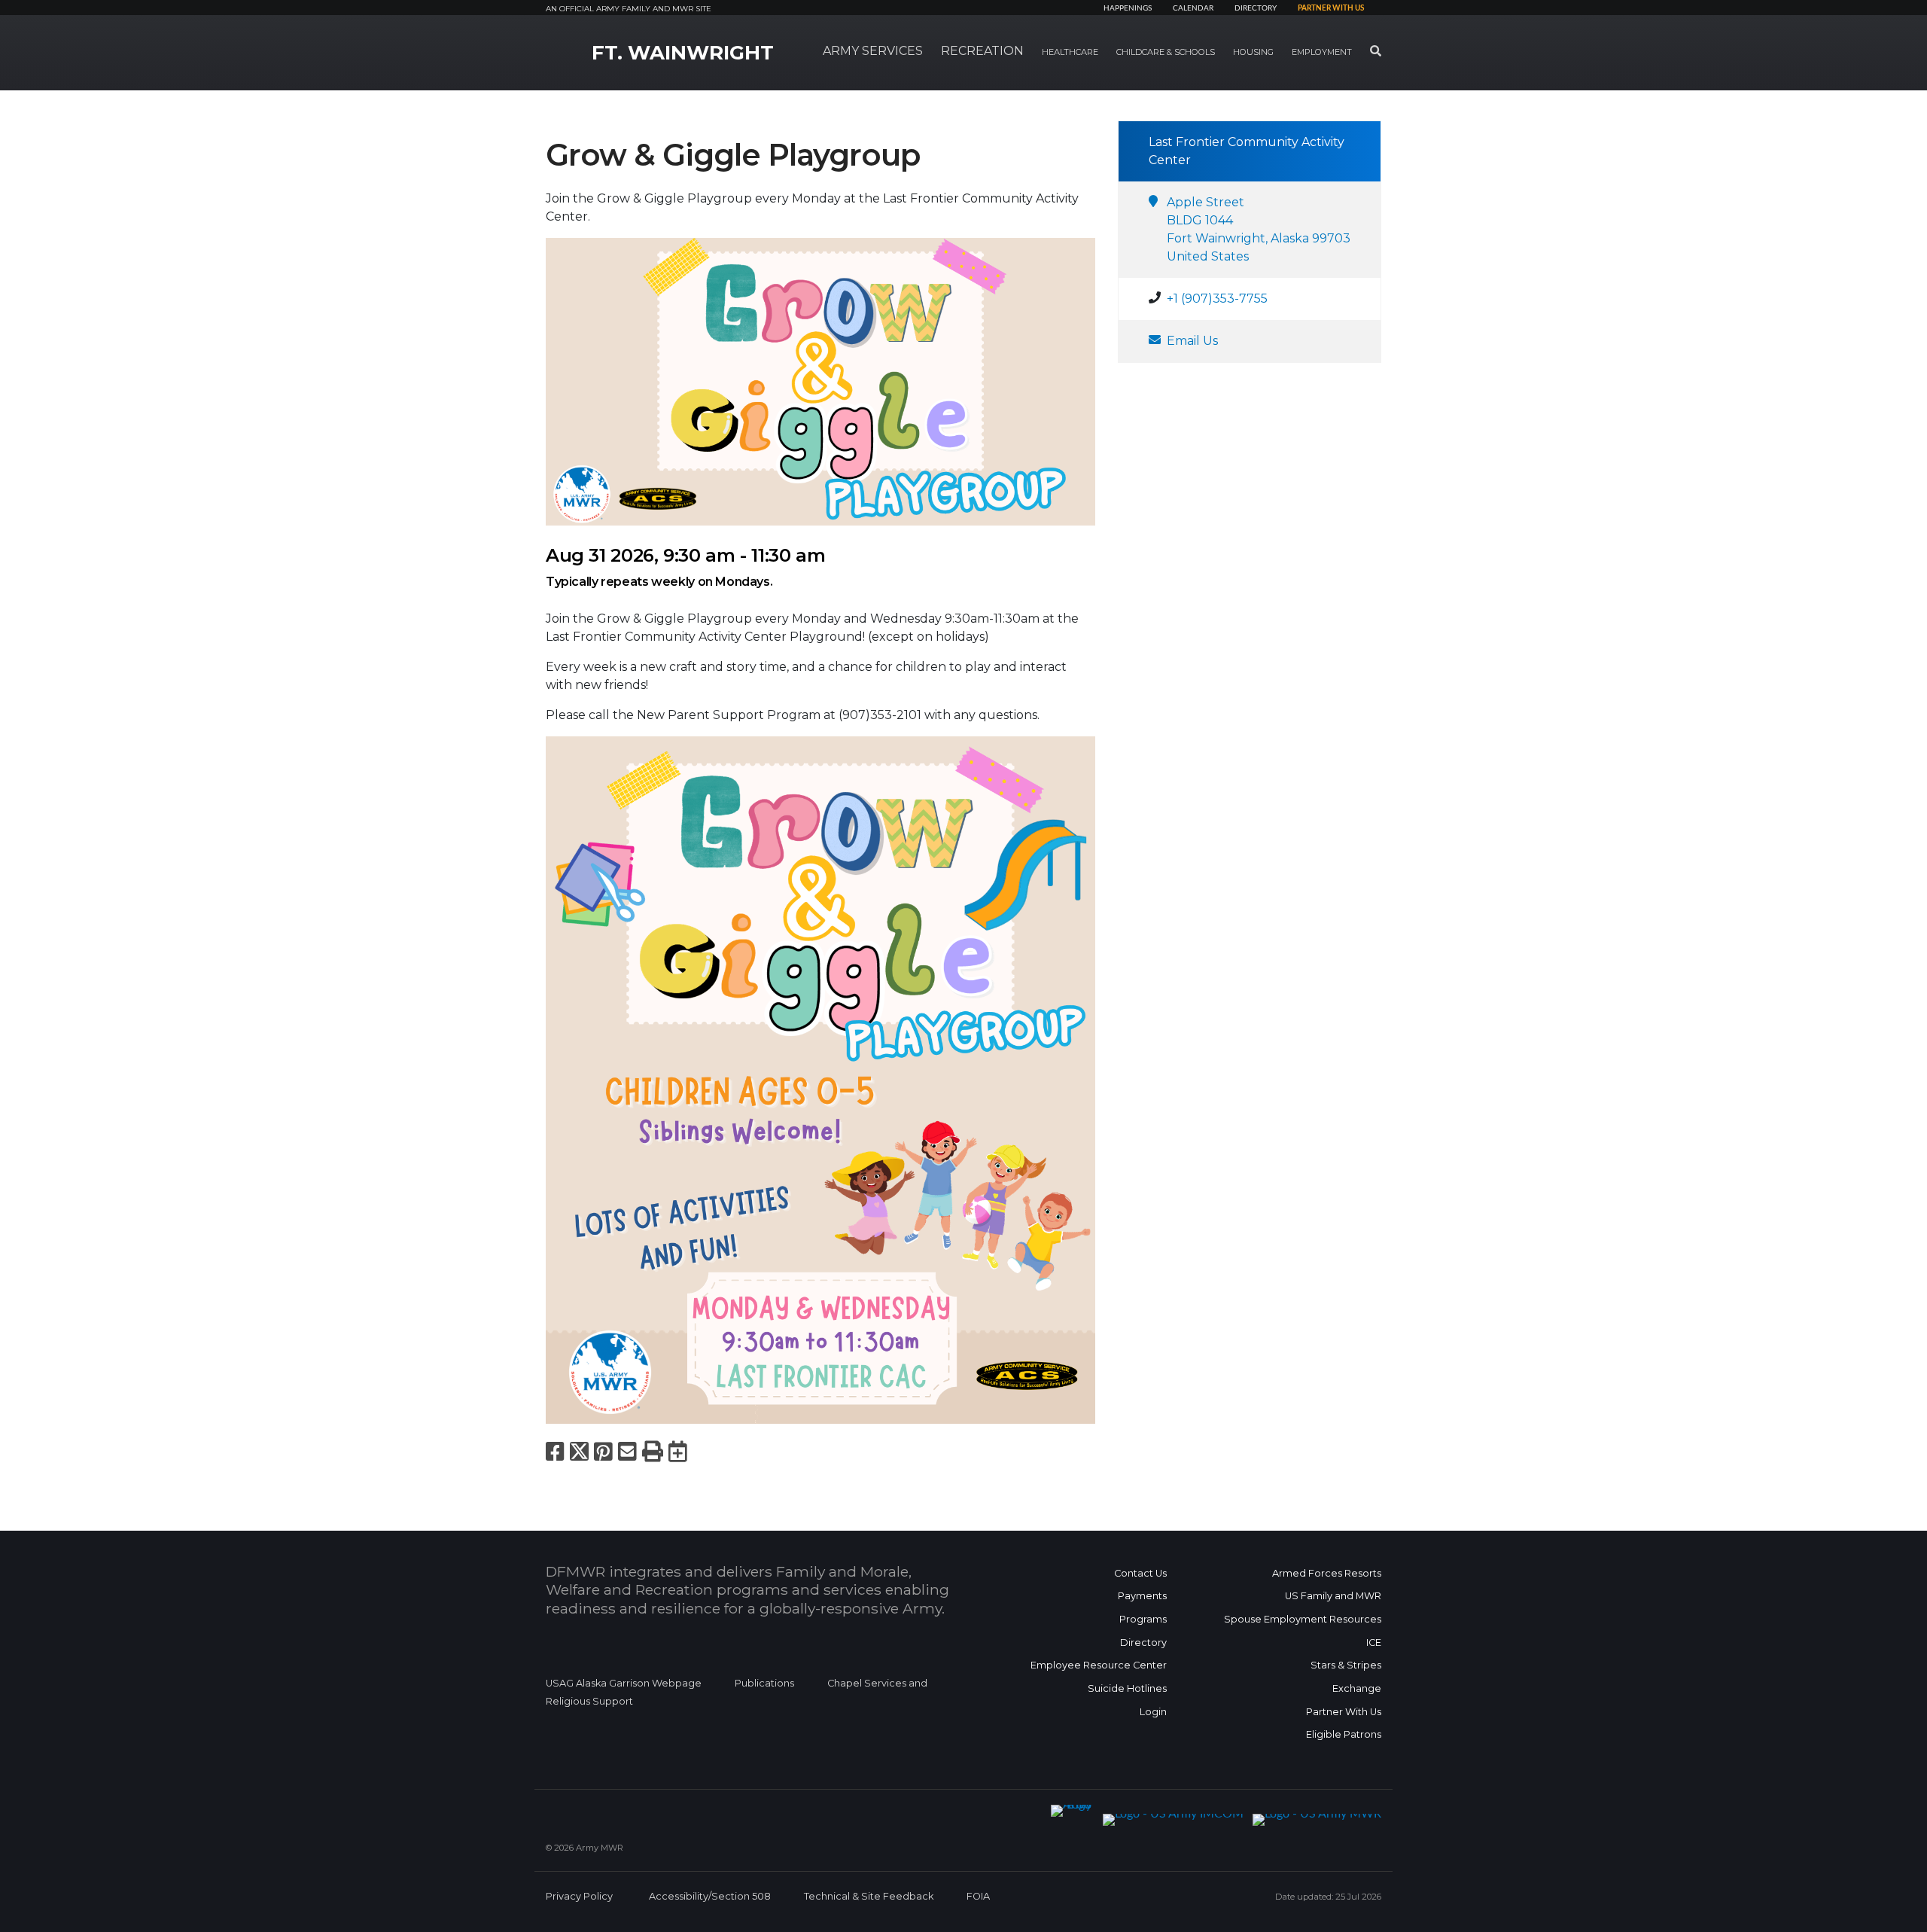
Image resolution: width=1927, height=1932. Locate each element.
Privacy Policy (579, 1896)
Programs (1143, 1619)
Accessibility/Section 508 (710, 1896)
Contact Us (1140, 1573)
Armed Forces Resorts (1327, 1573)
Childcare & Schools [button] (1166, 52)
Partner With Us (1344, 1712)
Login (1153, 1712)
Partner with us (1331, 8)
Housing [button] (1253, 52)
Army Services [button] (873, 51)
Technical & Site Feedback (869, 1896)
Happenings (1128, 8)
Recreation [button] (982, 51)
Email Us (1192, 341)
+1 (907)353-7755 (1217, 299)
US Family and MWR (1333, 1596)
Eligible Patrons (1344, 1734)
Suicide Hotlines (1127, 1688)
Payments (1142, 1596)
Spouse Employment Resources (1303, 1619)
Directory (1256, 8)
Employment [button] (1322, 52)
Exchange (1357, 1688)
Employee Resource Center (1099, 1665)
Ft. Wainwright (683, 53)
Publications (764, 1683)
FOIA (978, 1896)
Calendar (1193, 8)
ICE (1374, 1643)
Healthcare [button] (1070, 52)
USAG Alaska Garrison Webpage (624, 1683)
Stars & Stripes (1346, 1665)
